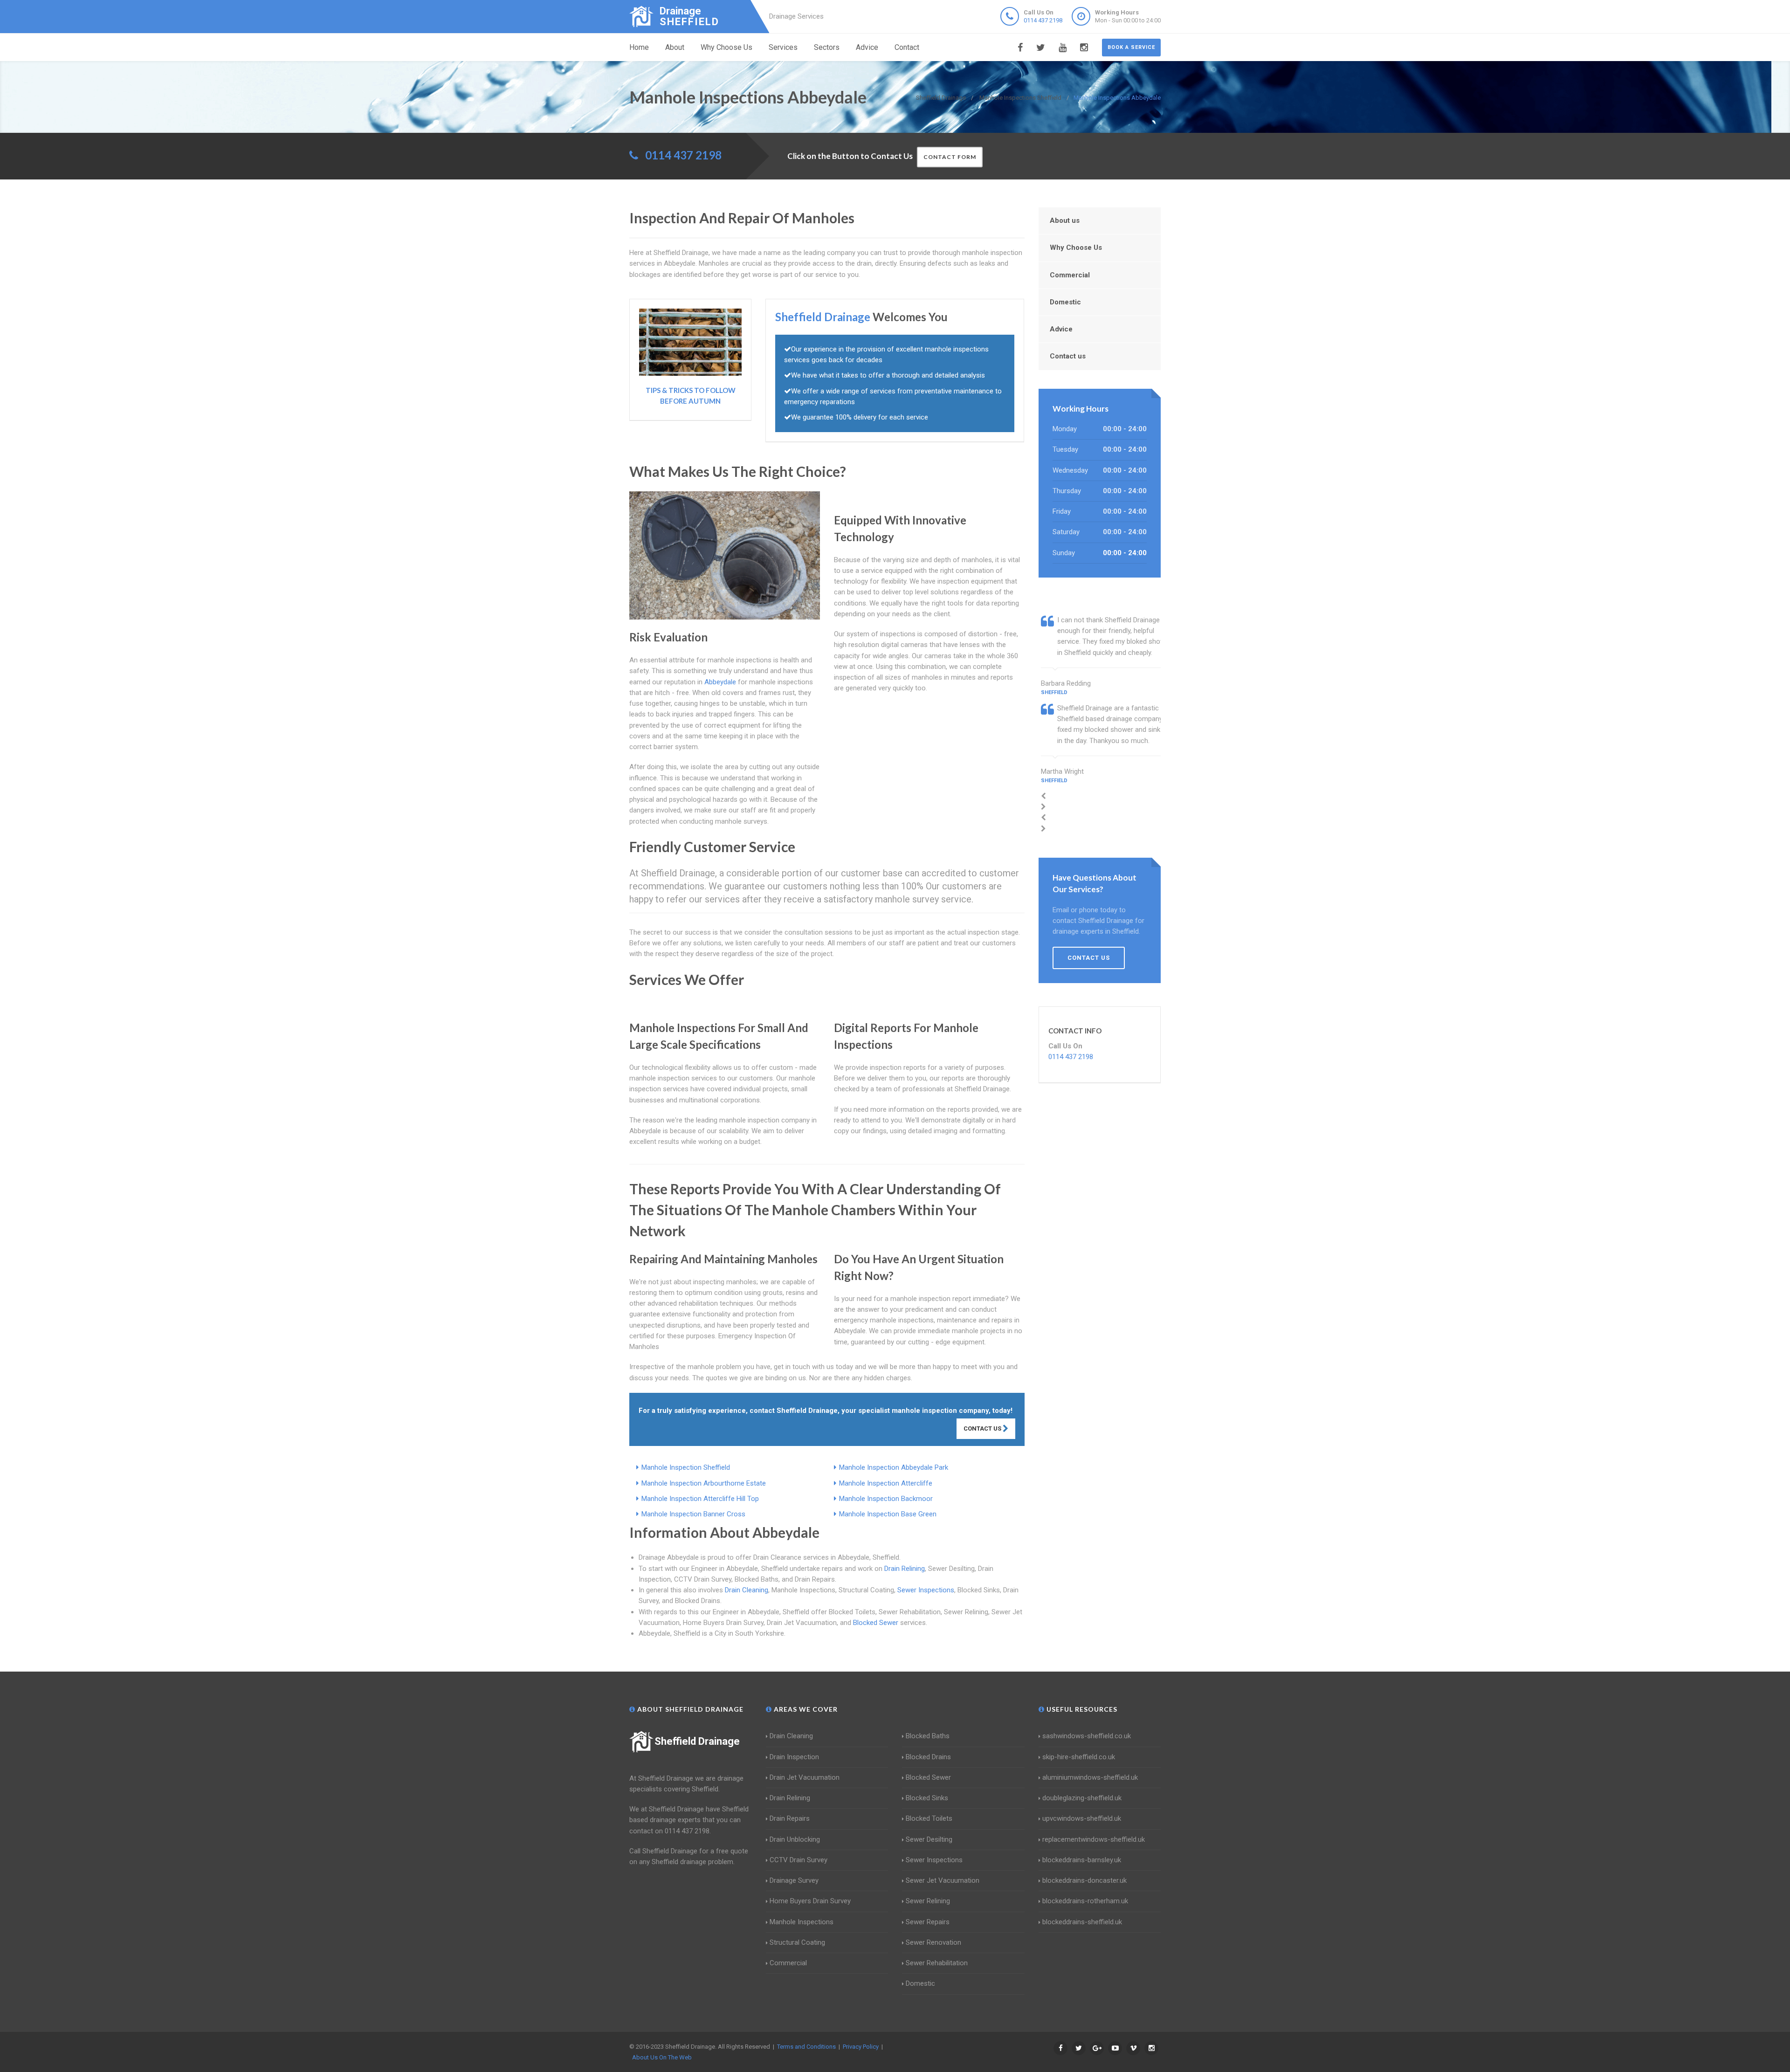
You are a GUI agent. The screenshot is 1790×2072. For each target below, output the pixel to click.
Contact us (1068, 356)
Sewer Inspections (926, 1590)
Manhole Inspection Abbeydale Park (894, 1467)
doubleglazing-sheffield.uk (1082, 1798)
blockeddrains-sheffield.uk (1082, 1922)
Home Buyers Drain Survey (810, 1901)
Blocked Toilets (929, 1818)
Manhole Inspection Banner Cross (693, 1514)
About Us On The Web (662, 2057)
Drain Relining (905, 1569)
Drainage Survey (794, 1880)
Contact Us (983, 1428)
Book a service (1131, 47)
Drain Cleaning (747, 1590)
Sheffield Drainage (697, 1741)
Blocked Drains (928, 1757)
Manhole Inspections (802, 1922)
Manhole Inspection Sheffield (686, 1467)
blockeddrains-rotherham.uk (1085, 1901)
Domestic (1065, 302)
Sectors (827, 47)
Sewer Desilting (929, 1839)
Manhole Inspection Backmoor (886, 1499)
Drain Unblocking (795, 1839)
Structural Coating (797, 1942)
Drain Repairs (790, 1818)
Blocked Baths (928, 1736)
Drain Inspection (794, 1757)
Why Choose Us (726, 47)
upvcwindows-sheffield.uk (1082, 1818)
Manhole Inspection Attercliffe (886, 1483)
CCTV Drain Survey (799, 1860)
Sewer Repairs (928, 1922)
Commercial (1070, 275)
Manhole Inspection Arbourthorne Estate (704, 1483)
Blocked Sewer (876, 1623)
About (675, 47)
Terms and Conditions (806, 2047)
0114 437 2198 (1043, 20)
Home (639, 47)
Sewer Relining (928, 1901)
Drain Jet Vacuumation (805, 1777)
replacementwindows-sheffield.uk (1094, 1839)
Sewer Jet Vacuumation (943, 1880)
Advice (867, 47)
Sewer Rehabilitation (937, 1963)
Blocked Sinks (927, 1798)
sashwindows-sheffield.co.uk (1087, 1736)
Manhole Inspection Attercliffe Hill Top (700, 1499)
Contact (907, 47)
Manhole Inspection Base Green (888, 1514)
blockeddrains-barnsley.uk (1082, 1860)
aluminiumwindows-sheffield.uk (1090, 1777)
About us (1065, 220)
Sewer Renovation (933, 1942)
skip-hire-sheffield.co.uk (1079, 1757)
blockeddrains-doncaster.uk (1084, 1880)
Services (783, 47)
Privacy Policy (861, 2047)
